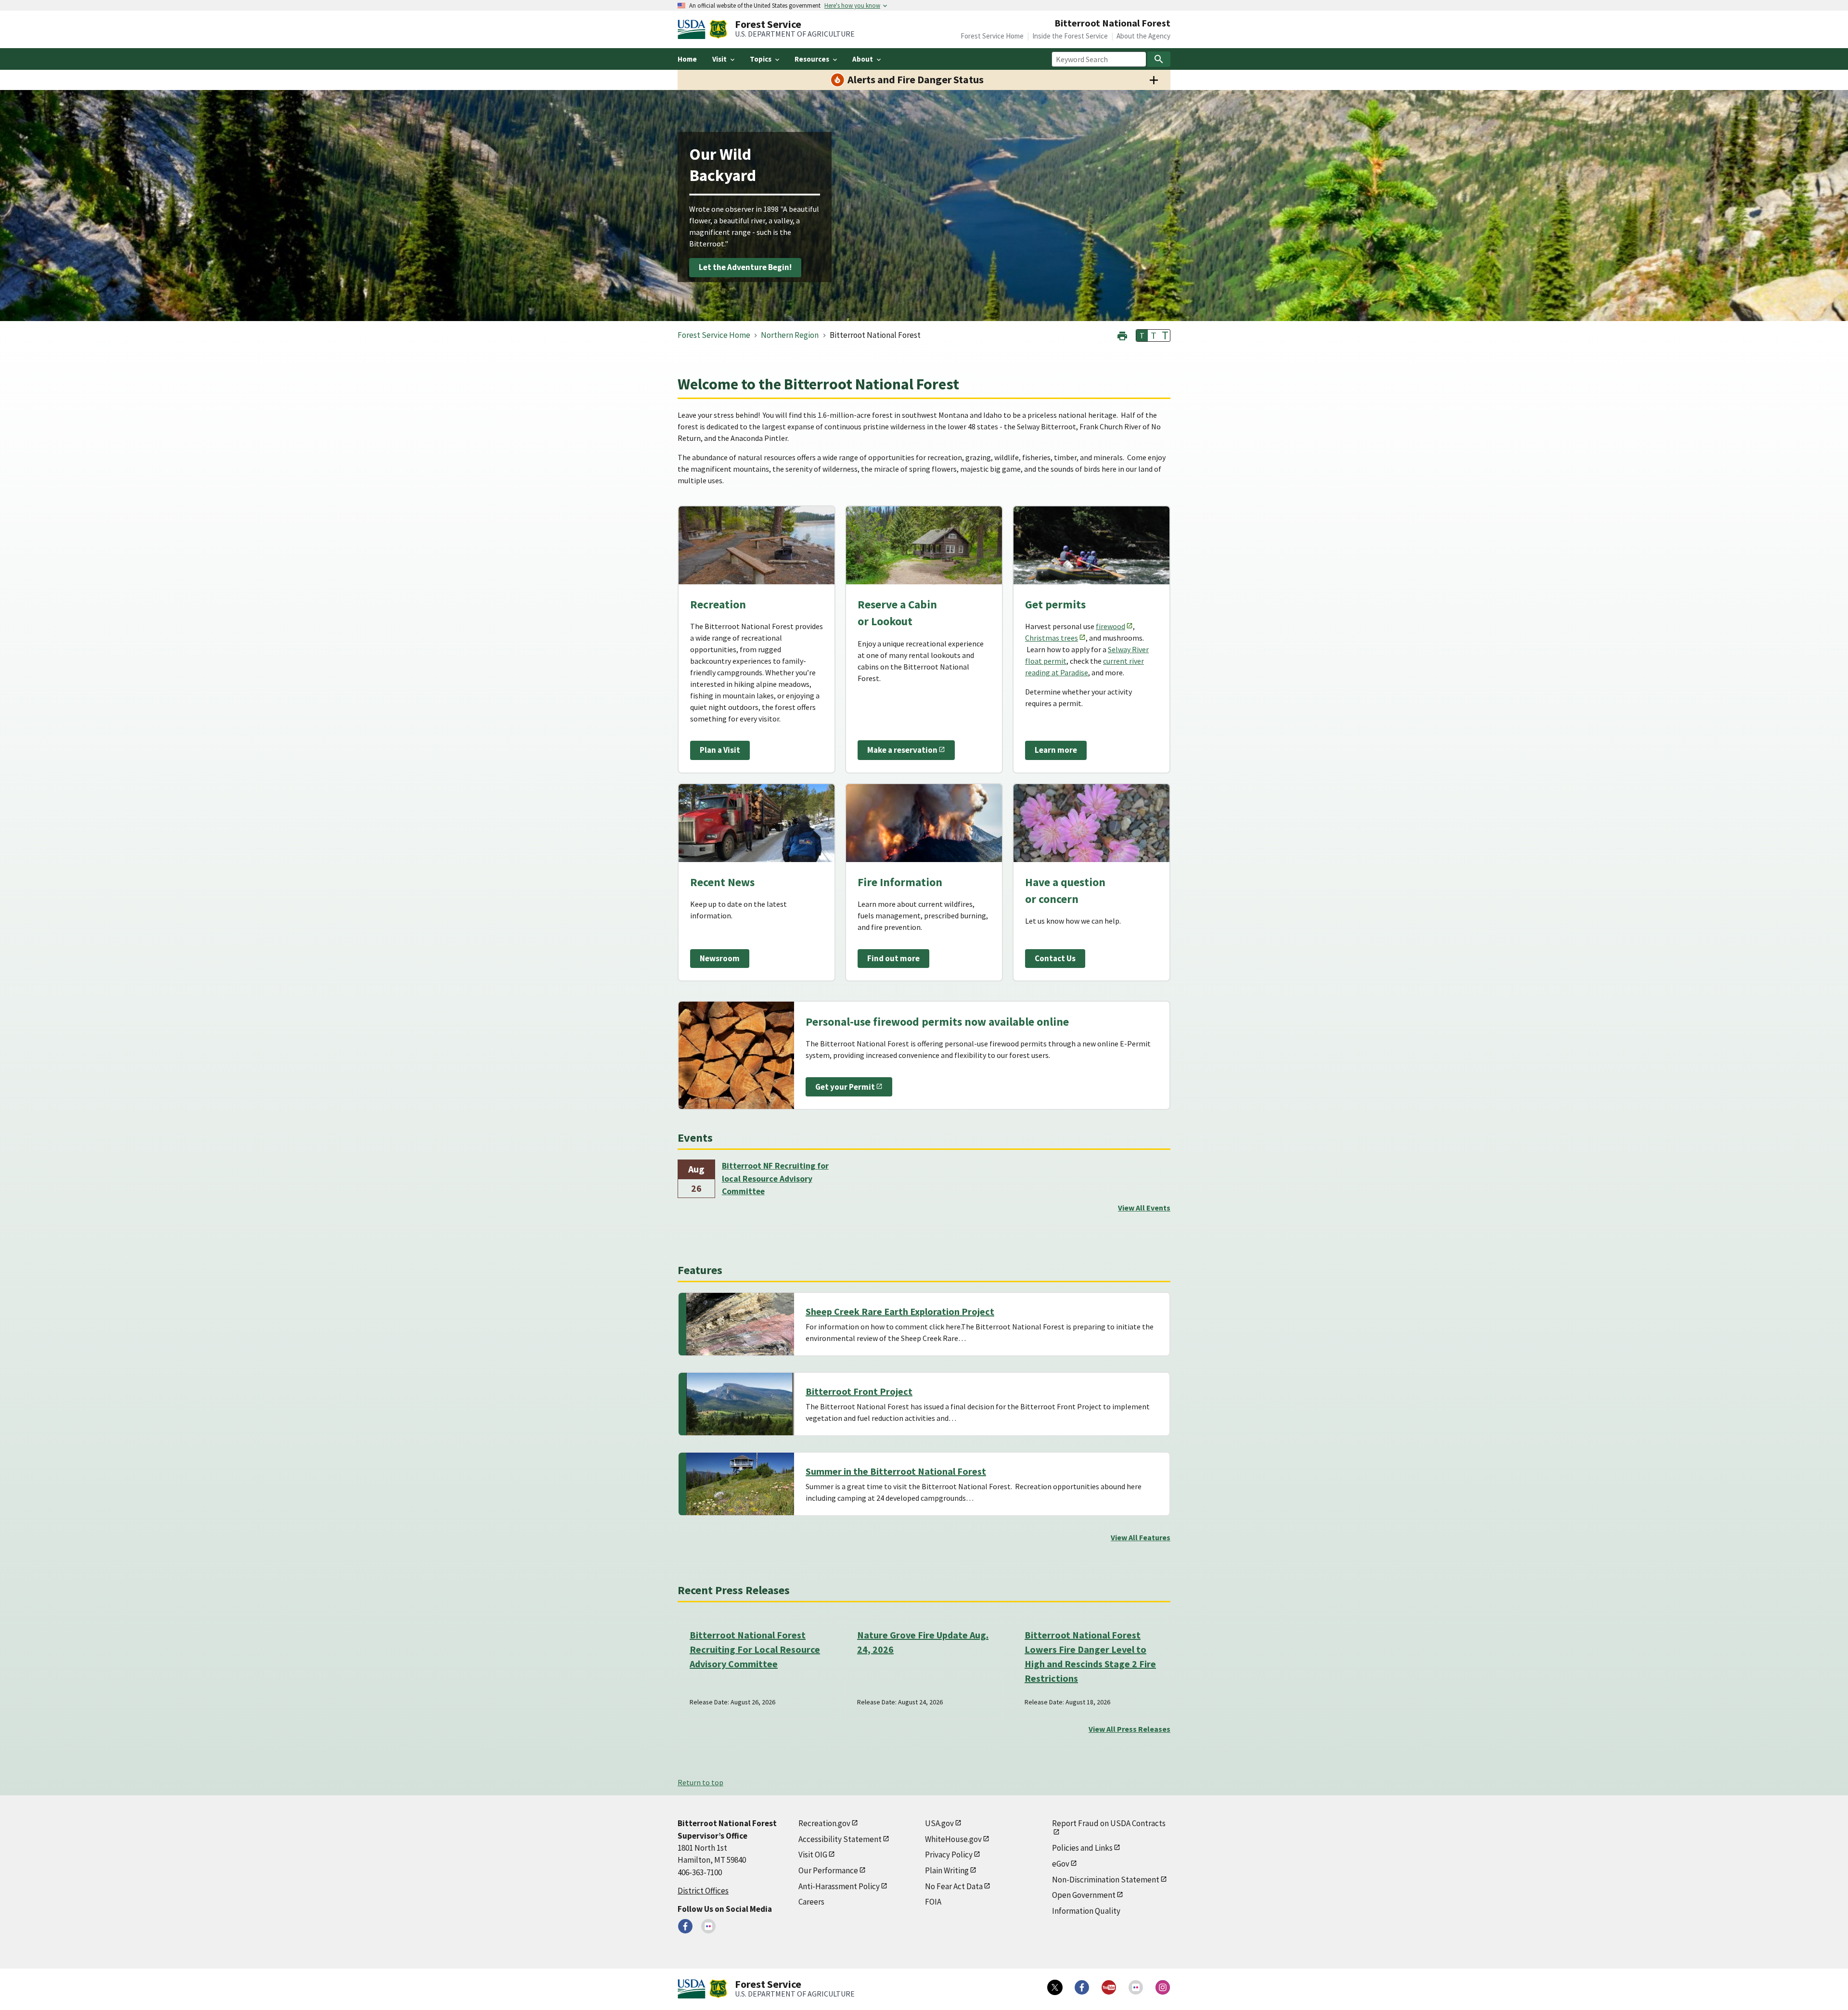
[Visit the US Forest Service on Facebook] (1082, 1987)
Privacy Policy (949, 1855)
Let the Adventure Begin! (745, 268)
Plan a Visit (720, 750)
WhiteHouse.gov (953, 1839)
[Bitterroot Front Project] (740, 1404)
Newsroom (720, 958)
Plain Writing (947, 1870)
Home (687, 59)
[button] (1122, 335)
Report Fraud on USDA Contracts (1109, 1823)
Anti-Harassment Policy (839, 1886)
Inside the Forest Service (1070, 36)
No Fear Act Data (954, 1886)
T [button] (1142, 335)
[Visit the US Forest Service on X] (1055, 1987)
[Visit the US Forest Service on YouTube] (1109, 1987)
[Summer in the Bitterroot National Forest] (740, 1484)
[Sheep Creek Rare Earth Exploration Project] (740, 1324)
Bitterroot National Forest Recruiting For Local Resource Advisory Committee (755, 1649)
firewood (1110, 626)
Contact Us (1055, 958)
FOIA (933, 1902)
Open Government (1084, 1895)
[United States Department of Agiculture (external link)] (693, 29)
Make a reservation (902, 750)
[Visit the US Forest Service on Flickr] (1136, 1987)
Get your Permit (845, 1087)
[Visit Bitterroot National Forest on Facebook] (685, 1926)
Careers (811, 1902)
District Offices (703, 1891)
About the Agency (1143, 36)
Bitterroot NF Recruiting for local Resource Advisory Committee (775, 1179)
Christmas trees (1052, 638)
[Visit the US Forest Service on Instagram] (1163, 1987)
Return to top (700, 1782)
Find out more (893, 958)
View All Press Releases (1129, 1729)
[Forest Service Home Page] (718, 29)
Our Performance (828, 1870)
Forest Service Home (992, 36)
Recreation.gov (824, 1823)
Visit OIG (813, 1855)
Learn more (1056, 750)
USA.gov (939, 1823)
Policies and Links (1082, 1848)
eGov (1061, 1864)
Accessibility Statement (840, 1839)
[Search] (1159, 59)
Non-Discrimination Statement (1106, 1880)
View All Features (1141, 1537)
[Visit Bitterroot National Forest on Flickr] (708, 1926)
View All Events (1144, 1208)
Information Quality (1086, 1911)
